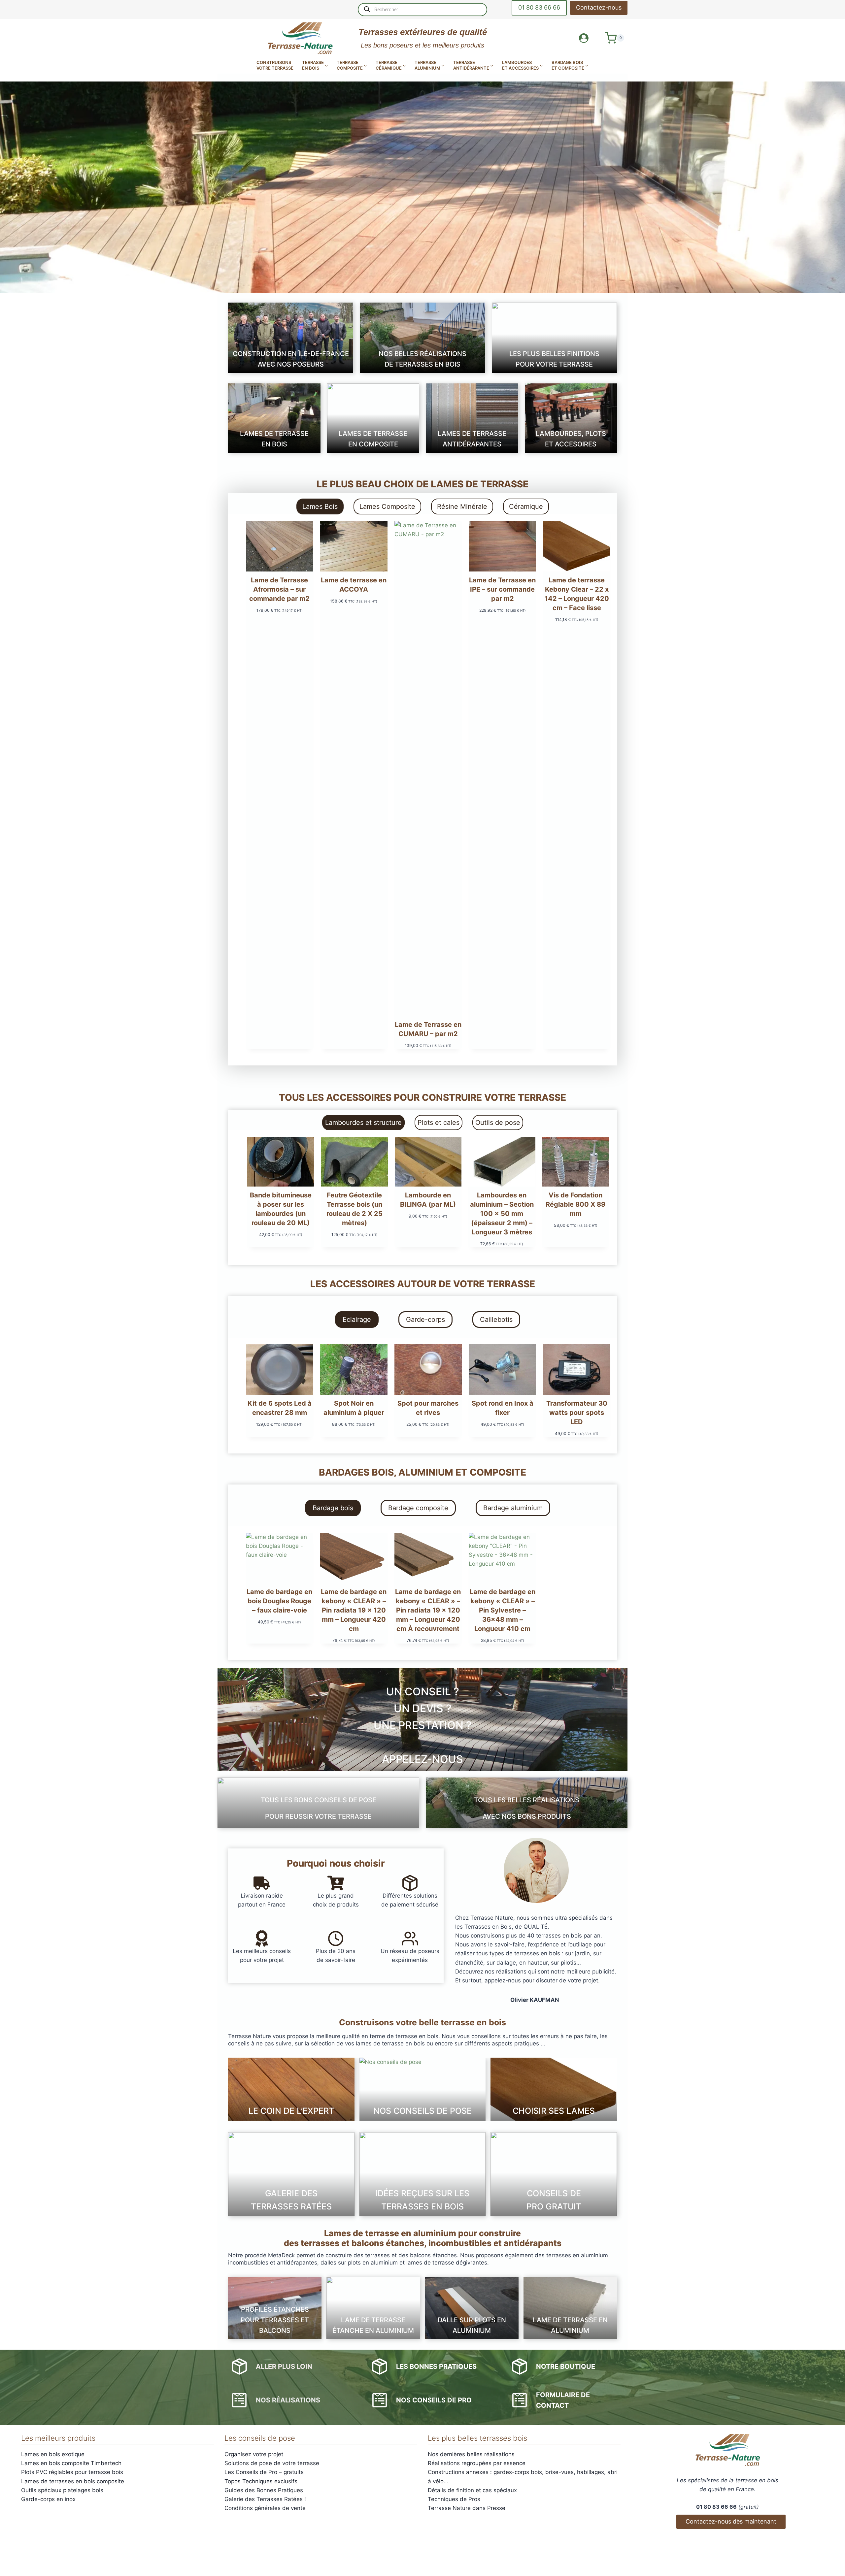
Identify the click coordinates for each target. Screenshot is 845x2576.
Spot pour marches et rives (428, 1408)
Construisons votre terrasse (275, 65)
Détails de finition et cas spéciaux (472, 2490)
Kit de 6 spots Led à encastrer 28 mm (280, 1408)
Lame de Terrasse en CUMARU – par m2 (428, 1029)
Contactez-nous (599, 7)
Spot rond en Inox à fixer (503, 1408)
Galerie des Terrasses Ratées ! (265, 2499)
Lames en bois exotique (53, 2454)
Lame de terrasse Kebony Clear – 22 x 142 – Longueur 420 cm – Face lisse (577, 594)
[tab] (320, 506)
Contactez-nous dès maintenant (731, 2521)
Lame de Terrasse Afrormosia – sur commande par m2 (279, 589)
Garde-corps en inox (48, 2499)
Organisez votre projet (254, 2454)
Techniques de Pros (454, 2499)
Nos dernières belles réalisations (471, 2454)
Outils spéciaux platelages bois (62, 2490)
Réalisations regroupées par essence (477, 2463)
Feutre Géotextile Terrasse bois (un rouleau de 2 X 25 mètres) (355, 1209)
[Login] (584, 38)
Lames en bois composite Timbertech (71, 2463)
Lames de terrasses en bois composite (73, 2481)
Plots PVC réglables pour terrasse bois (72, 2472)
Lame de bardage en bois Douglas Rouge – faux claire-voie (279, 1601)
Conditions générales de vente (265, 2508)
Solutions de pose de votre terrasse (272, 2463)
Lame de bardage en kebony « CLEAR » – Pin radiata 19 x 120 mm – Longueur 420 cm (354, 1610)
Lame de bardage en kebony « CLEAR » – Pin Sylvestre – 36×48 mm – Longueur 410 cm (503, 1610)
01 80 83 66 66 (539, 7)
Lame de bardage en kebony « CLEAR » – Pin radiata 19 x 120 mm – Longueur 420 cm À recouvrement (428, 1610)
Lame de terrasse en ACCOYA (354, 585)
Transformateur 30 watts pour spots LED (577, 1413)
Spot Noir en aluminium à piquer (354, 1408)
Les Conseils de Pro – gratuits (264, 2472)
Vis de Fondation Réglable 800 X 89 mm (575, 1204)
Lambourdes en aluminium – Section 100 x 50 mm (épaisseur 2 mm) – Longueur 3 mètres (502, 1214)
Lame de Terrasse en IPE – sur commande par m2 (502, 589)
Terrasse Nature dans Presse (467, 2508)
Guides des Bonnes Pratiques (264, 2490)
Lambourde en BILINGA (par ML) (428, 1200)
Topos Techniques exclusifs (261, 2481)
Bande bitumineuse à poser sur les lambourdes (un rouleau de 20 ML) (281, 1209)
